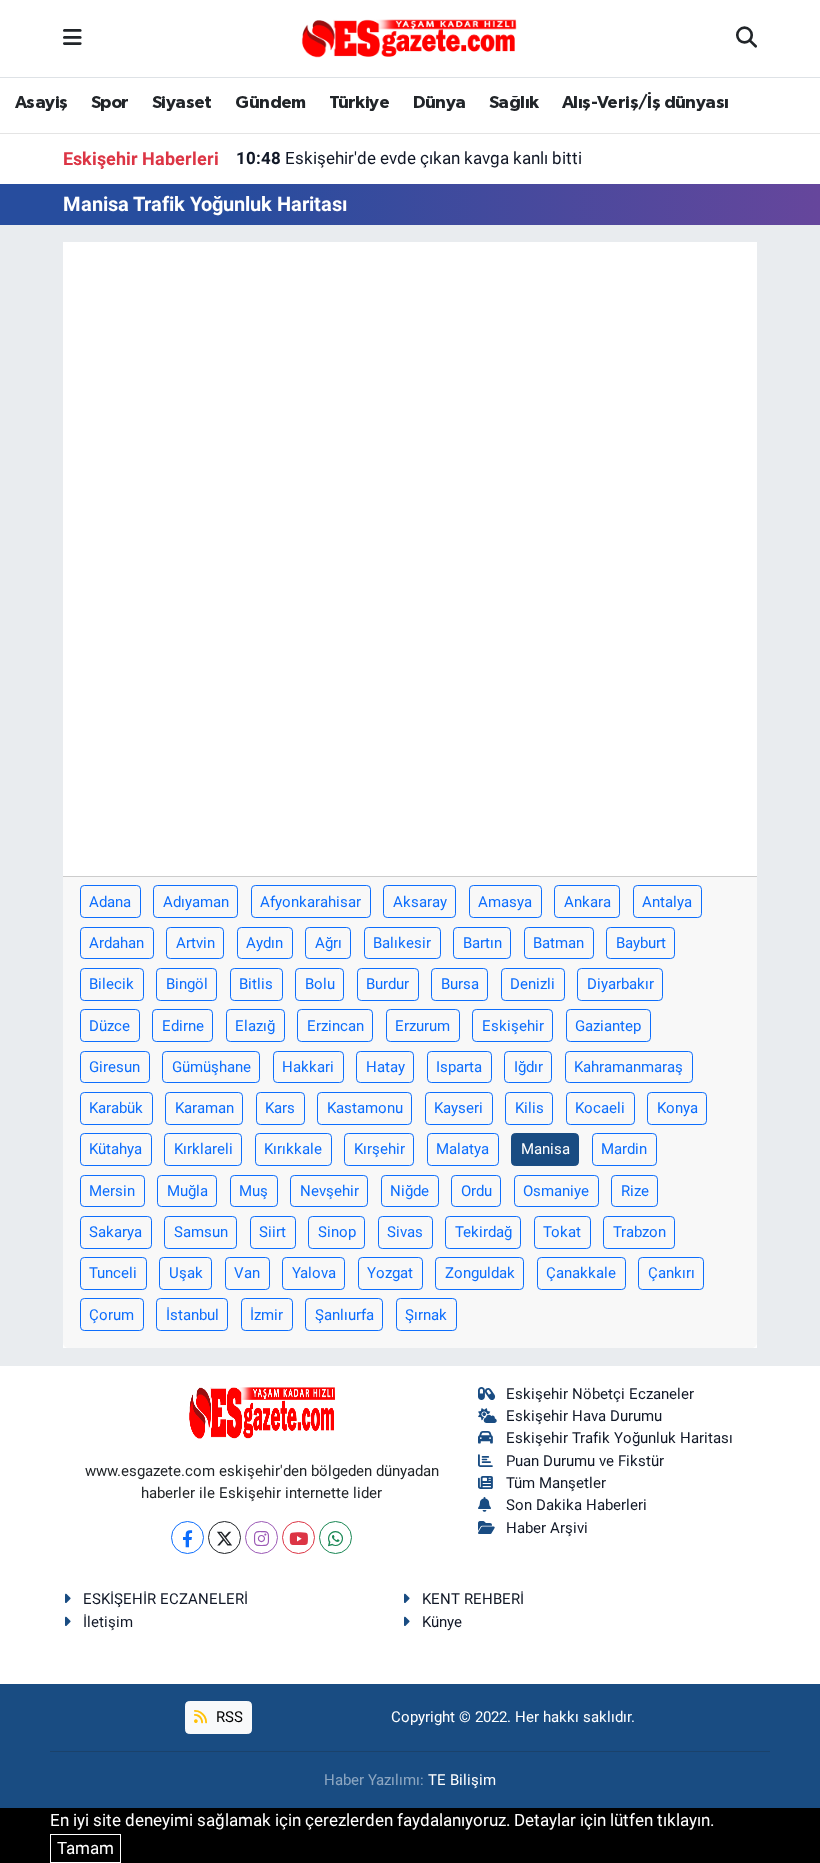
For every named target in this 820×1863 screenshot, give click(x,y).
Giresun (114, 1067)
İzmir (266, 1315)
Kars (280, 1108)
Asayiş (41, 103)
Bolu (320, 984)
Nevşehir (329, 1191)
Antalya (667, 902)
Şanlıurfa (344, 1315)
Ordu (476, 1191)
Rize (635, 1191)
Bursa (460, 984)
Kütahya (115, 1149)
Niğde (409, 1191)
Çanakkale (581, 1273)
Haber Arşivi (547, 1528)
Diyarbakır (620, 984)
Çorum (111, 1315)
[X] (224, 1537)
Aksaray (420, 902)
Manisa (545, 1149)
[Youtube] (298, 1537)
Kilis (529, 1108)
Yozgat (390, 1273)
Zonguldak (480, 1273)
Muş (253, 1191)
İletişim (108, 1622)
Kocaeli (600, 1108)
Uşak (186, 1273)
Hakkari (308, 1067)
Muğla (187, 1191)
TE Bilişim (462, 1780)
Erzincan (335, 1026)
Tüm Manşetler (556, 1483)
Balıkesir (402, 943)
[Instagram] (261, 1537)
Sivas (405, 1232)
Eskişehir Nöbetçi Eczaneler (600, 1394)
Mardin (624, 1149)
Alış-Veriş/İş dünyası (645, 103)
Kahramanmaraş (628, 1067)
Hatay (385, 1067)
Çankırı (671, 1273)
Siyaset (182, 103)
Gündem (270, 103)
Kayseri (458, 1108)
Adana (110, 902)
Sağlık (513, 103)
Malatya (462, 1149)
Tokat (562, 1232)
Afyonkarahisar (310, 902)
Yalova (314, 1273)
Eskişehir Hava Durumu (584, 1416)
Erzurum (422, 1026)
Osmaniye (556, 1191)
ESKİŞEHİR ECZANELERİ (165, 1599)
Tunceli (113, 1273)
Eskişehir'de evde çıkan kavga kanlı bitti (409, 158)
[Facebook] (187, 1537)
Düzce (109, 1026)
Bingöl (187, 984)
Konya (677, 1108)
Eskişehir (513, 1026)
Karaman (204, 1108)
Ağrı (328, 943)
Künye (442, 1622)
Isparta (459, 1067)
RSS (227, 1717)
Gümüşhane (211, 1067)
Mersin (112, 1191)
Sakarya (115, 1232)
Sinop (337, 1232)
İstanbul (192, 1315)
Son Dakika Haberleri (576, 1505)
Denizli (532, 984)
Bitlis (256, 984)
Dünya (439, 103)
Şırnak (426, 1315)
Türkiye (359, 103)
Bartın (482, 943)
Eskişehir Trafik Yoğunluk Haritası (619, 1438)
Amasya (505, 902)
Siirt (272, 1232)
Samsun (201, 1232)
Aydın (264, 943)
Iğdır (528, 1067)
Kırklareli (203, 1149)
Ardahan (116, 943)
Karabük (116, 1108)
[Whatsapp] (335, 1537)
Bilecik (111, 984)
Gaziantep (608, 1026)
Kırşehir (379, 1149)
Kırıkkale (293, 1149)
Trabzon (639, 1232)
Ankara (587, 902)
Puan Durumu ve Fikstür (585, 1461)
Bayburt (641, 943)
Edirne (183, 1026)
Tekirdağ (483, 1232)
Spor (110, 103)
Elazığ (255, 1026)
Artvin (195, 943)
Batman (558, 943)
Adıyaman (196, 902)
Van (247, 1273)
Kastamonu (365, 1108)
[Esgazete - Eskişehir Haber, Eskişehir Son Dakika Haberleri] (409, 37)
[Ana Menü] (72, 38)
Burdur (387, 984)
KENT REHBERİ (473, 1599)
